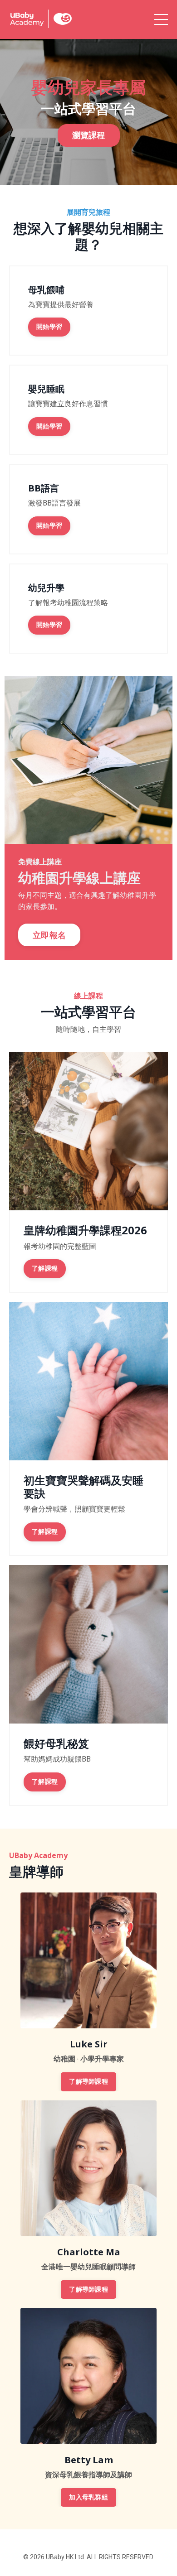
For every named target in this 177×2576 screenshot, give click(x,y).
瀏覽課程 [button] (89, 135)
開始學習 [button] (49, 327)
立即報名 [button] (49, 935)
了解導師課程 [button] (88, 2082)
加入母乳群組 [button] (88, 2497)
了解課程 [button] (45, 1269)
